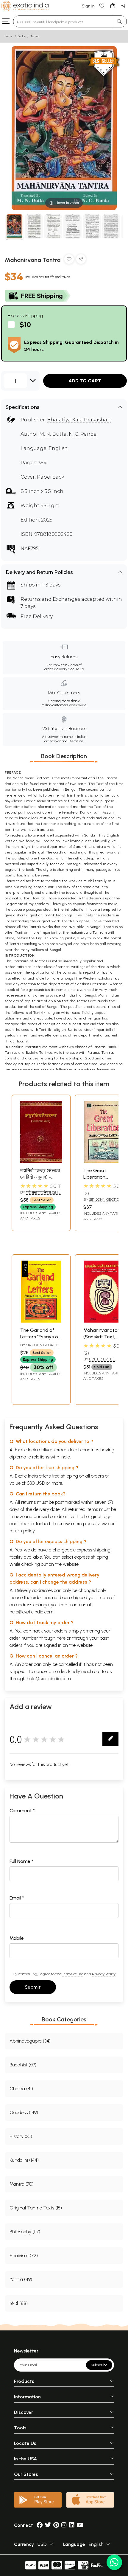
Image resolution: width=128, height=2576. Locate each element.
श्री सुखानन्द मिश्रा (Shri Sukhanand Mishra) (41, 1195)
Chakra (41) (21, 2089)
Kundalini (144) (24, 2160)
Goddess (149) (24, 2112)
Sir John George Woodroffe (103, 1202)
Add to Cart (85, 381)
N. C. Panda (83, 434)
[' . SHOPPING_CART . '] (113, 6)
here (61, 1638)
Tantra (35, 36)
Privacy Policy (104, 1974)
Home (9, 36)
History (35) (21, 2136)
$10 (25, 324)
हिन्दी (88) (19, 2303)
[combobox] (63, 21)
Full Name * (21, 1861)
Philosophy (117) (25, 2232)
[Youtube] (80, 2525)
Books (21, 36)
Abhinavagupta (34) (30, 2041)
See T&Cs (76, 669)
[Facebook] (40, 2525)
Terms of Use (73, 1974)
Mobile (17, 1938)
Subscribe (99, 2365)
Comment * (22, 1811)
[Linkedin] (72, 2525)
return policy (22, 1531)
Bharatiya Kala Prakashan (79, 420)
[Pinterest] (56, 2525)
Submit (33, 1987)
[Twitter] (48, 2525)
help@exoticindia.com (32, 1612)
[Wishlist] (102, 6)
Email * (17, 1898)
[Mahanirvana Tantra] (14, 227)
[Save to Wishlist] (69, 260)
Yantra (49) (21, 2279)
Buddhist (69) (23, 2065)
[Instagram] (64, 2525)
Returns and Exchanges (50, 599)
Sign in (88, 6)
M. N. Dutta (53, 434)
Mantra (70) (22, 2184)
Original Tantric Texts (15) (36, 2208)
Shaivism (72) (24, 2255)
